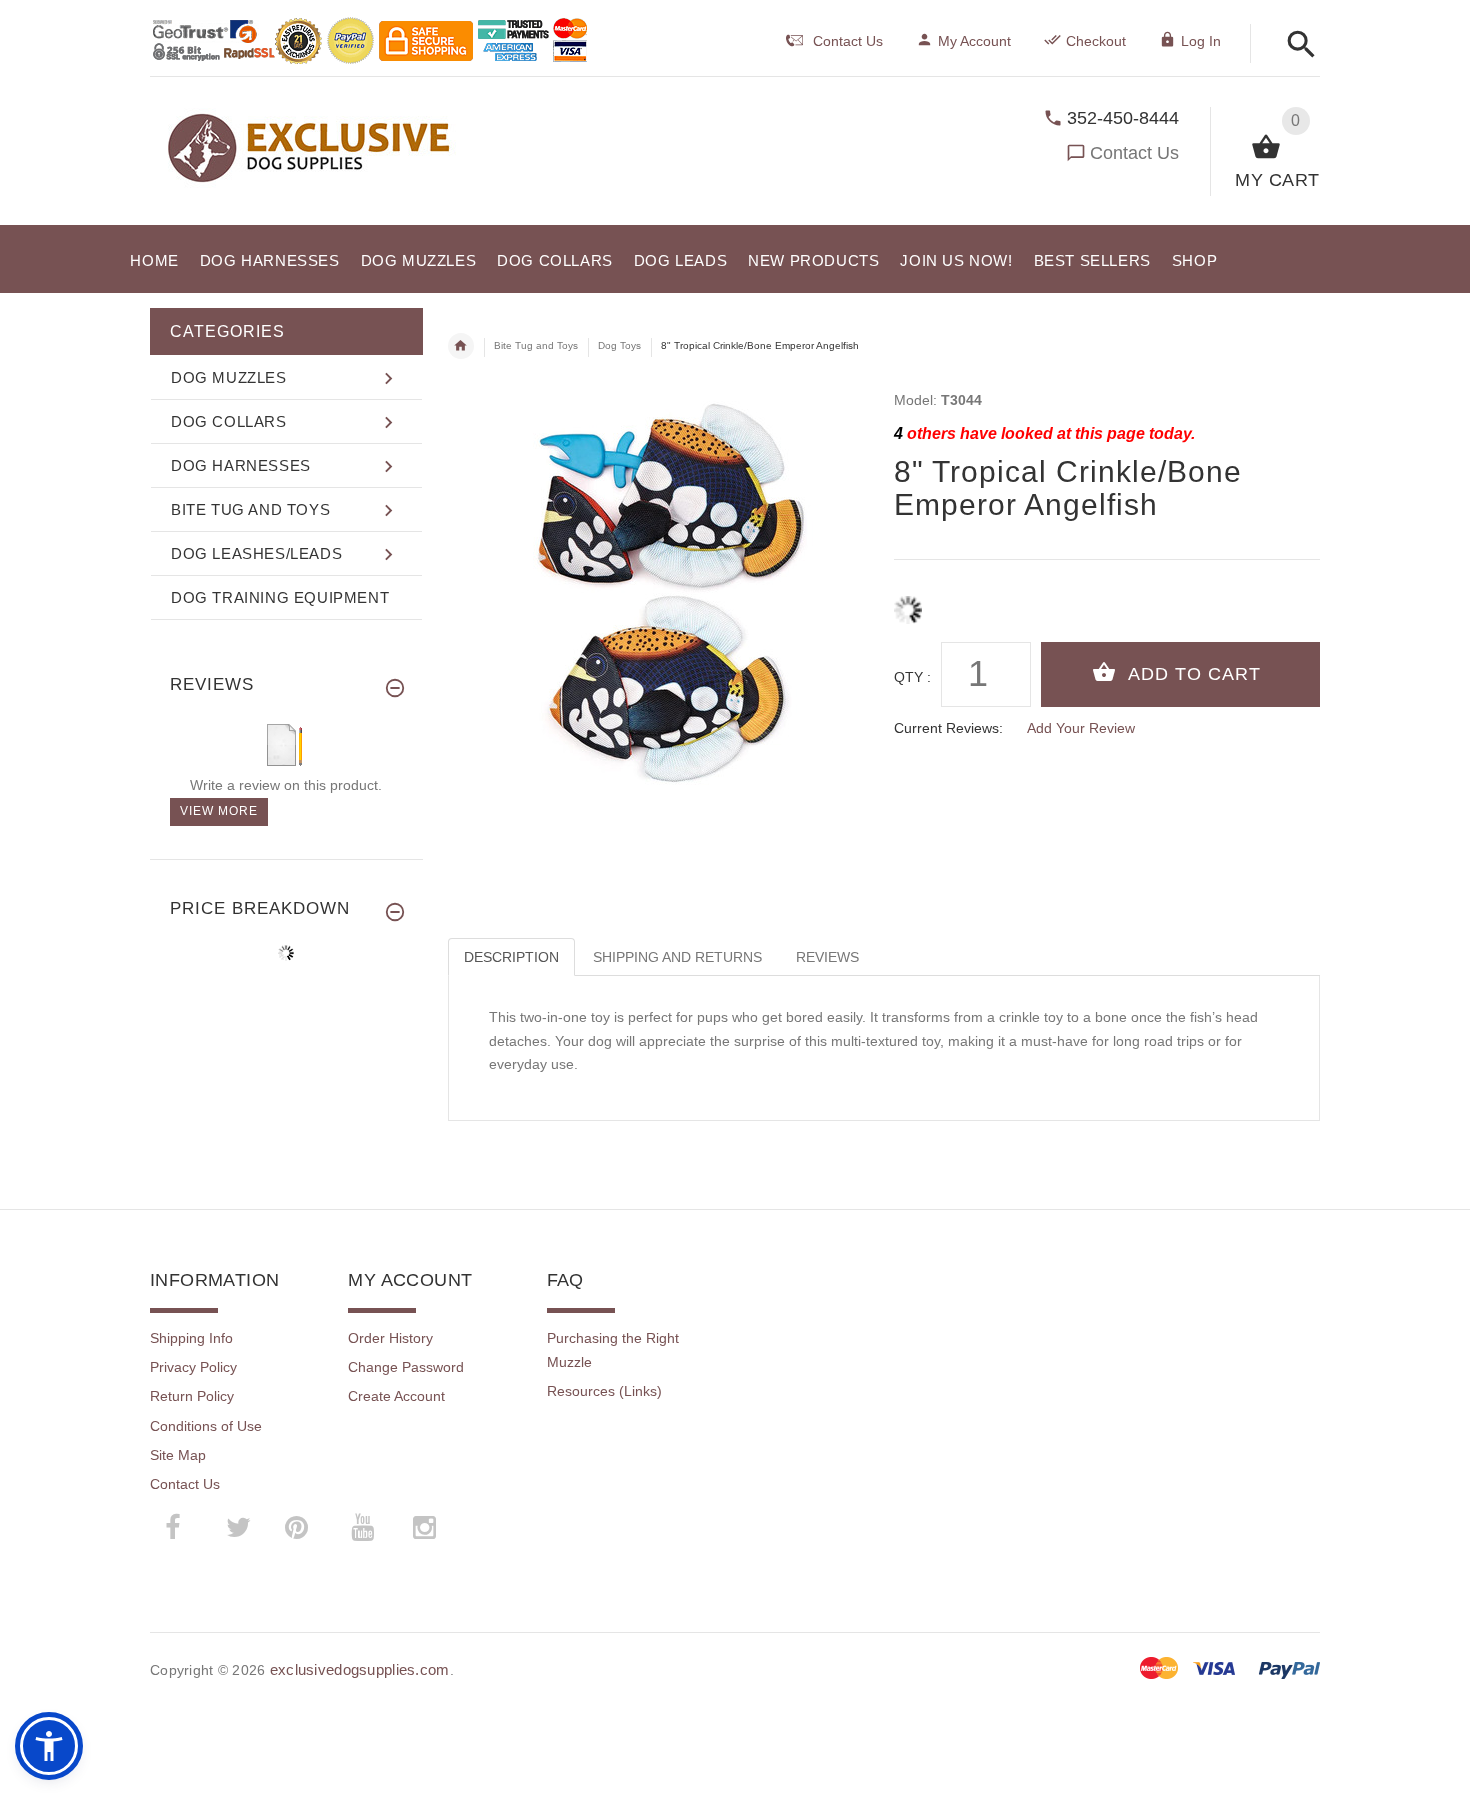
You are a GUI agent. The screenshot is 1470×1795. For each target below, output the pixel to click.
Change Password (406, 1367)
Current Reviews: (948, 728)
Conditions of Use (206, 1426)
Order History (390, 1338)
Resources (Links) (604, 1391)
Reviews (827, 957)
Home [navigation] (461, 346)
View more (219, 811)
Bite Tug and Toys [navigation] (536, 345)
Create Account (396, 1396)
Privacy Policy (193, 1367)
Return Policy (192, 1396)
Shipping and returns (677, 957)
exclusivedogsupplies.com (360, 1669)
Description (511, 957)
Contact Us (1134, 153)
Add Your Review (1081, 728)
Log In (1201, 41)
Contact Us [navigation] (848, 41)
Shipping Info (191, 1338)
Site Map (178, 1455)
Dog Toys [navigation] (619, 345)
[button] (1295, 45)
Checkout (1096, 41)
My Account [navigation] (974, 41)
